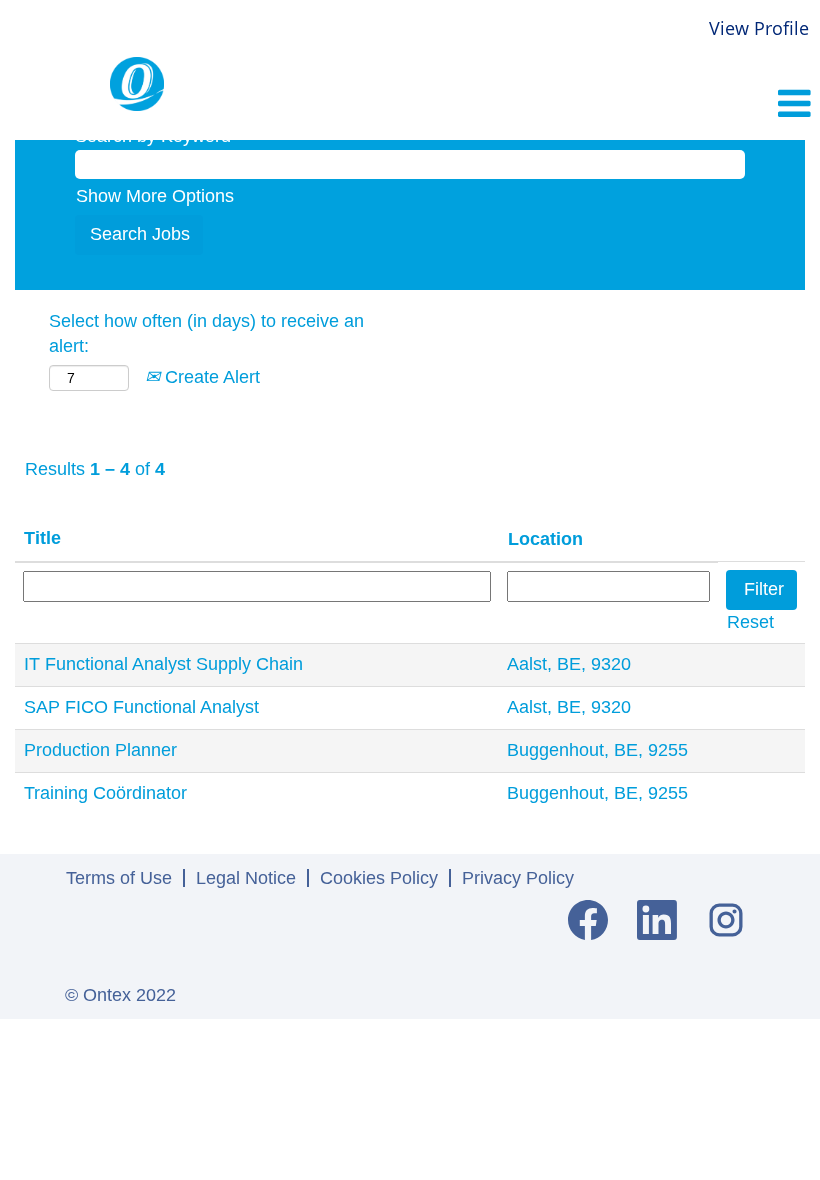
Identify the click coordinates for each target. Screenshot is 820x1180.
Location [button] (545, 539)
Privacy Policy (518, 878)
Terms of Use (119, 878)
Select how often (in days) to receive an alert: (206, 334)
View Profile (759, 28)
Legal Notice (246, 878)
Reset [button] (750, 622)
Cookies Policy (379, 878)
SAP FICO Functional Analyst (141, 707)
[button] (683, 106)
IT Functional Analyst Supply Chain (163, 664)
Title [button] (42, 538)
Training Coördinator (105, 793)
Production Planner (100, 750)
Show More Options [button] (155, 196)
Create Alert (210, 377)
